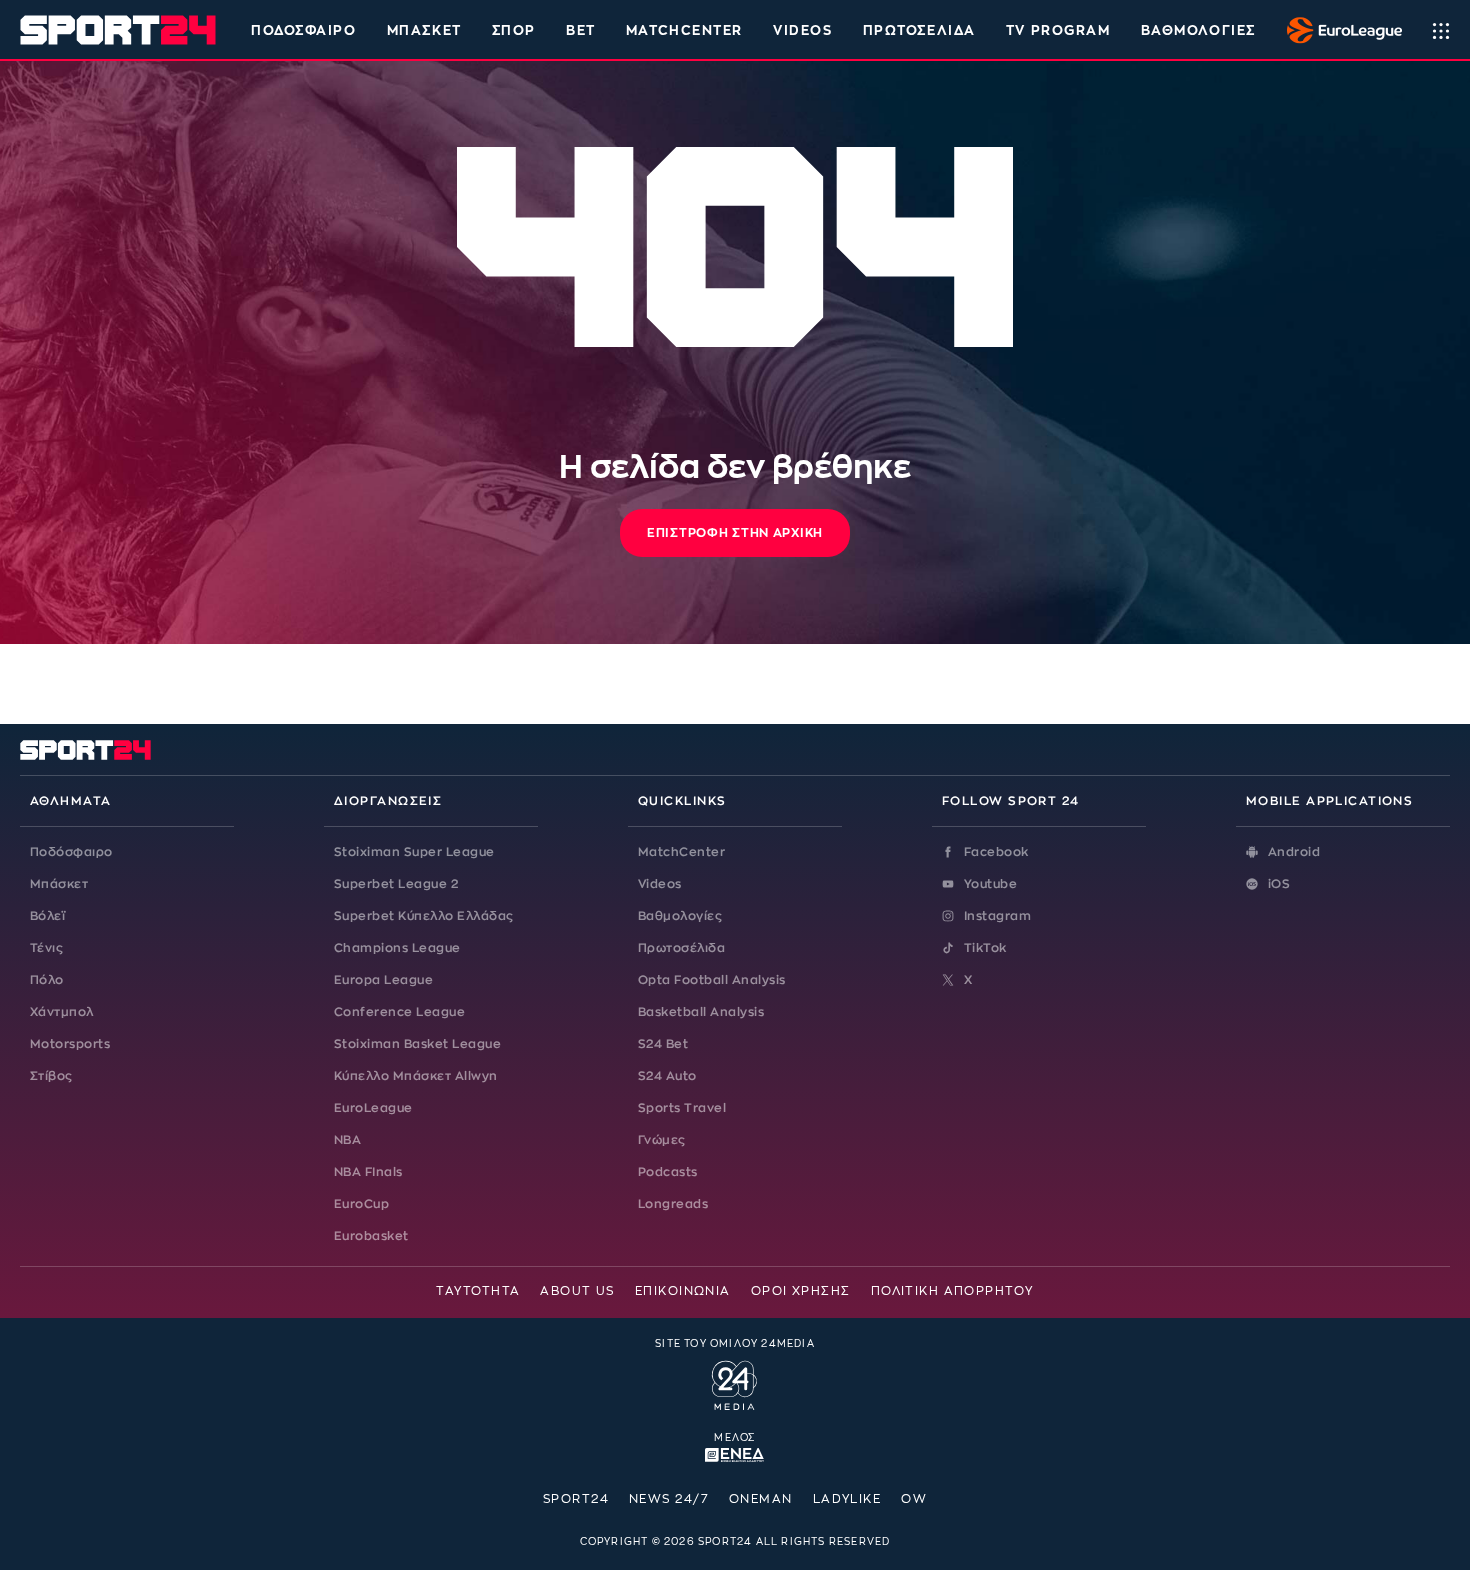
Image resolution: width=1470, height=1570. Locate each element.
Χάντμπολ (62, 1012)
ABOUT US (577, 1291)
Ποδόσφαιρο (304, 30)
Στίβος (51, 1076)
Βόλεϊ (47, 916)
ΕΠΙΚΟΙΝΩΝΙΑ (683, 1291)
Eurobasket (371, 1236)
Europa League (383, 980)
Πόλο (47, 980)
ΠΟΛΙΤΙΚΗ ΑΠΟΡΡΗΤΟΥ (952, 1291)
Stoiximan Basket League (417, 1044)
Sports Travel (682, 1108)
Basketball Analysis (701, 1012)
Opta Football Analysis (712, 980)
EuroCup (361, 1204)
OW (914, 1499)
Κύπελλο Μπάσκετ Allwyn (416, 1076)
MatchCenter (681, 852)
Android (1294, 852)
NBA (347, 1140)
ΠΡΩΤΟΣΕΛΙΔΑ (919, 30)
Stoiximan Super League (414, 852)
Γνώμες (662, 1140)
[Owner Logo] (734, 1383)
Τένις (46, 948)
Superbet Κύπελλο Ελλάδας (424, 916)
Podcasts (668, 1172)
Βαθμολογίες (680, 916)
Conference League (399, 1012)
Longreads (673, 1204)
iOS (1279, 884)
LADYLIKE (847, 1499)
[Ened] (734, 1453)
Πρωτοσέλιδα (681, 948)
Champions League (397, 948)
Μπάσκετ (424, 30)
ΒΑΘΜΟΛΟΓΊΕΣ (1198, 30)
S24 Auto (667, 1076)
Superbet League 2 (396, 884)
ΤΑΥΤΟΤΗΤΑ (478, 1291)
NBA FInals (368, 1172)
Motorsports (70, 1044)
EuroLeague (373, 1108)
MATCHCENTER (684, 30)
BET (581, 30)
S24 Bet (663, 1044)
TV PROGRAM (1058, 30)
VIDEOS (802, 30)
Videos (660, 884)
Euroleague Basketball (1339, 30)
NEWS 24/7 (669, 1499)
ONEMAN (761, 1499)
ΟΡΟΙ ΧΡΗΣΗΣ (801, 1291)
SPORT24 (576, 1499)
